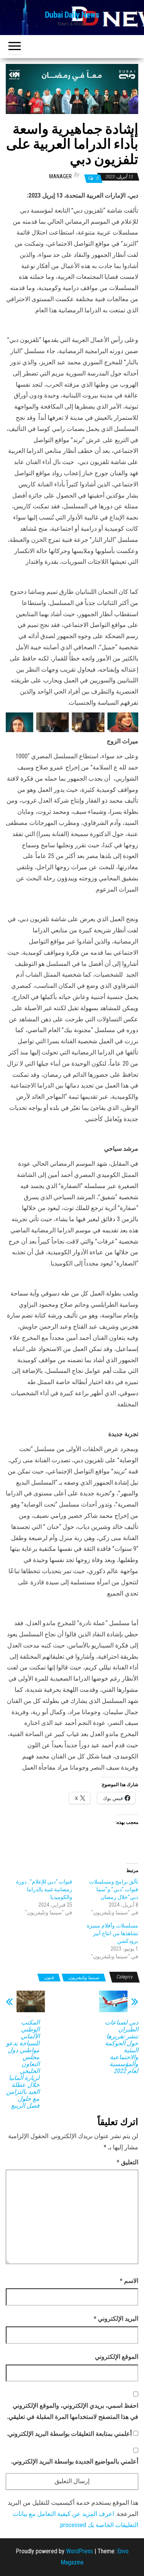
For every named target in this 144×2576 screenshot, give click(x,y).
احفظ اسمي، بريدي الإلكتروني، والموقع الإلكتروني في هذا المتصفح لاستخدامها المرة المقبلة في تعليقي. (73, 2411)
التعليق (127, 2162)
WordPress (79, 2551)
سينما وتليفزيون (84, 1978)
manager (60, 176)
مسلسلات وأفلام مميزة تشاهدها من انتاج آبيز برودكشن (113, 1933)
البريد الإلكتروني (116, 2319)
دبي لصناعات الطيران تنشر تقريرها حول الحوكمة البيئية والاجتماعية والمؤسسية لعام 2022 (122, 2047)
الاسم (129, 2281)
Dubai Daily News (72, 15)
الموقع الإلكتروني (117, 2357)
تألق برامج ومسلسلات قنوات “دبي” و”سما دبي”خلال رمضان (114, 1889)
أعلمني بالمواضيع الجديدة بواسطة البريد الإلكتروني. (74, 2461)
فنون (49, 1978)
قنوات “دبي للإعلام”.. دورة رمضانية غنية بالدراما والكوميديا (44, 1889)
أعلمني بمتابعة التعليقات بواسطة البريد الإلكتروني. (69, 2434)
